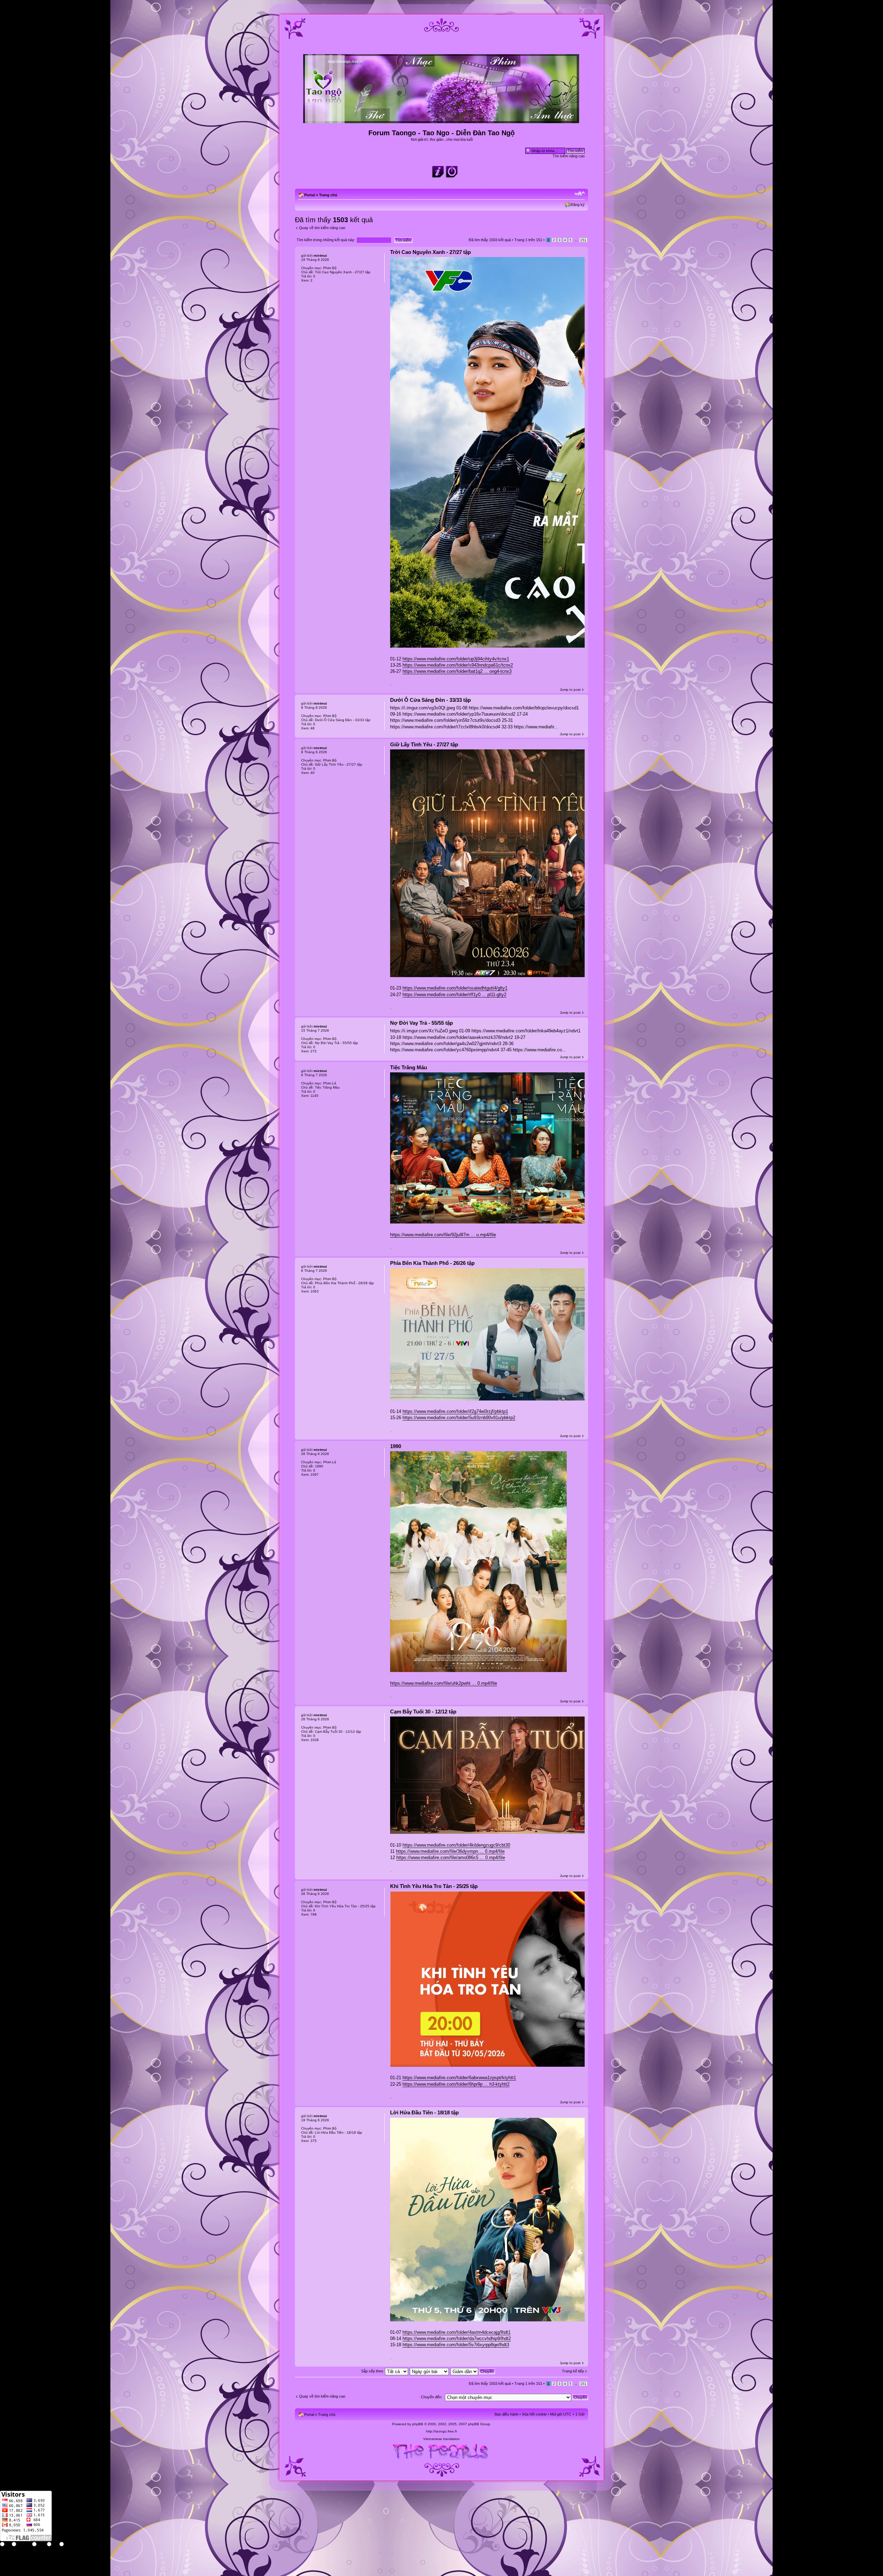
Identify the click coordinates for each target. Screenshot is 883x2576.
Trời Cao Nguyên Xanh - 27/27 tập (430, 252)
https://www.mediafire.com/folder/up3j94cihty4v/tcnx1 (456, 659)
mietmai (320, 255)
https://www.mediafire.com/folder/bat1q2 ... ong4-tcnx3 (457, 671)
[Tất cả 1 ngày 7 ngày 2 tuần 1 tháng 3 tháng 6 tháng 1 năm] (396, 2371)
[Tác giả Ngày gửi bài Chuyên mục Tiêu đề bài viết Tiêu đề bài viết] (430, 2371)
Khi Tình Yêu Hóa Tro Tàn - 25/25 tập (434, 1886)
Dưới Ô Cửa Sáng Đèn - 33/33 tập (430, 700)
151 (583, 240)
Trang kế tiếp (573, 2371)
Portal (310, 195)
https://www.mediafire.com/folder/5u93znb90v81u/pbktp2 (459, 1418)
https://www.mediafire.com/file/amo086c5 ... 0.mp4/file (451, 1857)
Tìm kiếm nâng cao (569, 156)
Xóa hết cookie (534, 2414)
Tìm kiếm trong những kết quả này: (326, 240)
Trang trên (528, 240)
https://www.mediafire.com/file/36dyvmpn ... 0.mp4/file (450, 1851)
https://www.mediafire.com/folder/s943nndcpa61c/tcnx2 (458, 665)
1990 (396, 1446)
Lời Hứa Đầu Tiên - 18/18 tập (424, 2112)
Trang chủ (328, 195)
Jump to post (570, 690)
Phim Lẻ (330, 1083)
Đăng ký (578, 205)
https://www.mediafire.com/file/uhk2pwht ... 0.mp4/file (444, 1683)
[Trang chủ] (442, 120)
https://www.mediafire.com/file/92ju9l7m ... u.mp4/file (443, 1235)
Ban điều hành (507, 2414)
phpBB (418, 2424)
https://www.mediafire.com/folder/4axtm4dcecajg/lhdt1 (457, 2332)
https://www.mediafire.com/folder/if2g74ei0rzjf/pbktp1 (455, 1411)
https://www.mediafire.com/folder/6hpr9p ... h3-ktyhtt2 (456, 2084)
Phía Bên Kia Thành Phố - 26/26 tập (432, 1263)
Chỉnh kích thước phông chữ (580, 194)
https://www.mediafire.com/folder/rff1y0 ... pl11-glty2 (454, 995)
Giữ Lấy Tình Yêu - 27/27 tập (424, 744)
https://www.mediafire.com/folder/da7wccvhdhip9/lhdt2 (457, 2338)
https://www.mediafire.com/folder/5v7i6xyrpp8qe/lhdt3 (456, 2345)
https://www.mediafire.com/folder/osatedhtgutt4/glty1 (455, 988)
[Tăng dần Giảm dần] (473, 2371)
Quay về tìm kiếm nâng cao (322, 228)
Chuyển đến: (431, 2397)
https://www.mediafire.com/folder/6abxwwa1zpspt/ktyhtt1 (459, 2078)
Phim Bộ (330, 268)
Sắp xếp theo (372, 2371)
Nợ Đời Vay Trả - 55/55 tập (421, 1023)
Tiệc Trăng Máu (409, 1067)
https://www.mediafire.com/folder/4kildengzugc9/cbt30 (456, 1845)
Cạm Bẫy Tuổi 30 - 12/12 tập (423, 1712)
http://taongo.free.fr (441, 2431)
